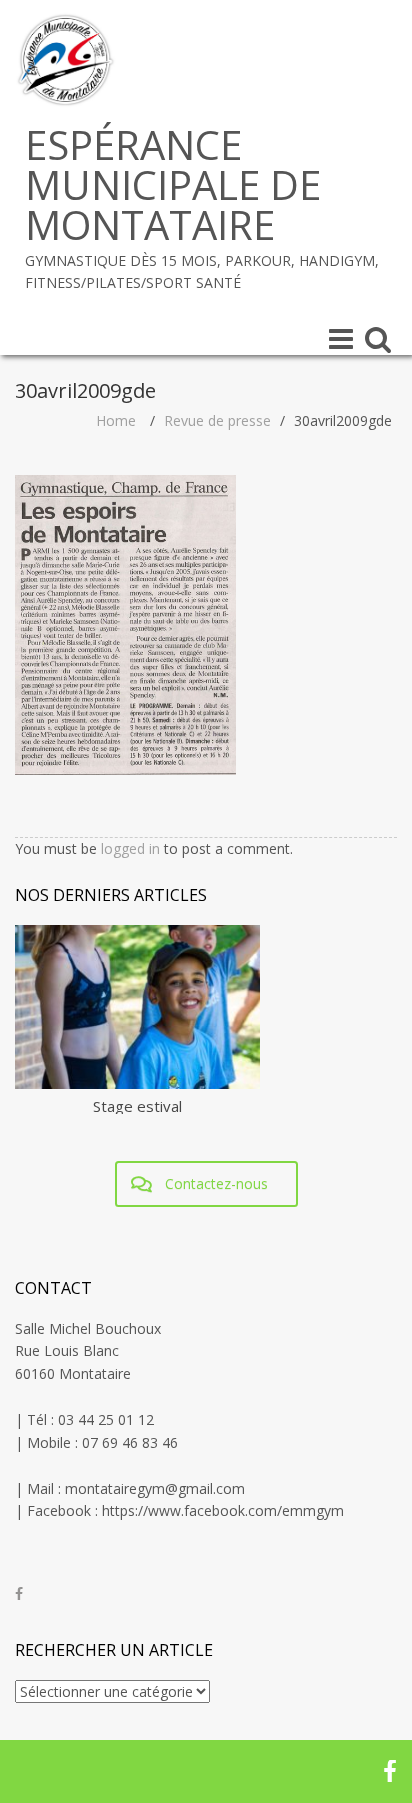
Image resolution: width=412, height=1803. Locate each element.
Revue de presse (217, 420)
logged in (130, 848)
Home (116, 420)
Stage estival (137, 1106)
